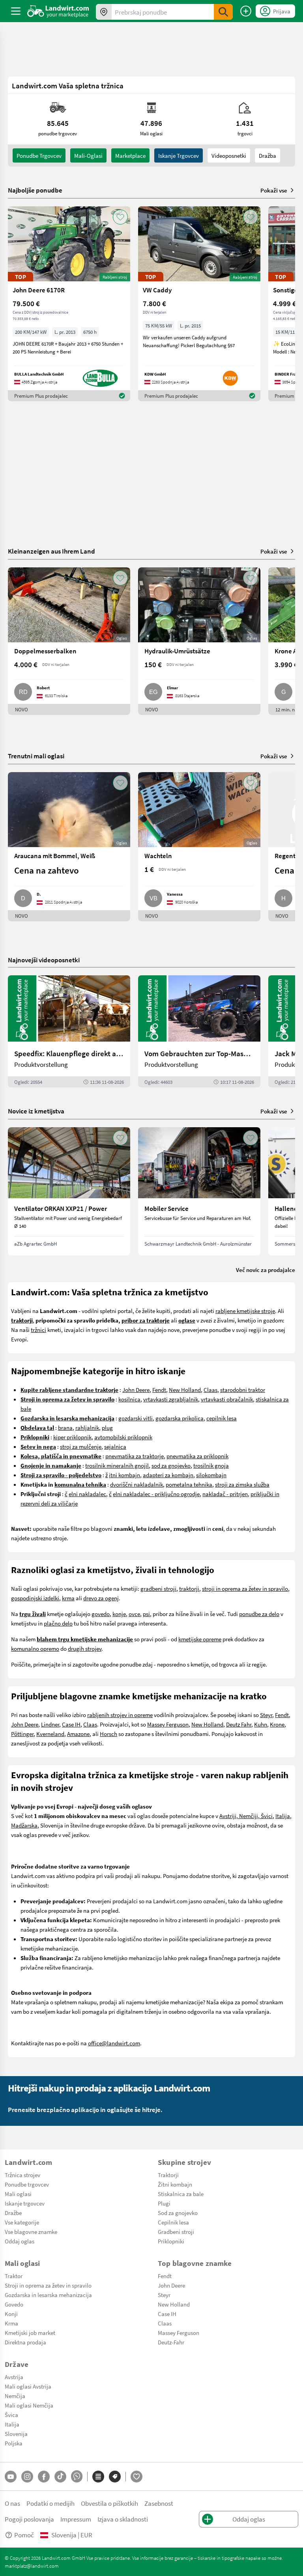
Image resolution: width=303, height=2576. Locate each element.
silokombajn (211, 1475)
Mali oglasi (18, 2194)
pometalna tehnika (189, 1484)
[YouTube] (11, 2477)
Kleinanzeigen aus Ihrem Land (51, 551)
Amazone (78, 1734)
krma (68, 1598)
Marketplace (130, 155)
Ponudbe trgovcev (27, 2184)
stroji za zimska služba (242, 1484)
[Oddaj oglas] (246, 11)
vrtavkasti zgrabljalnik (171, 1399)
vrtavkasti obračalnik (227, 1399)
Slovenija (16, 2434)
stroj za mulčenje (81, 1446)
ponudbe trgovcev (39, 155)
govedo (101, 1614)
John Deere (136, 1390)
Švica (11, 2415)
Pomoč (24, 2535)
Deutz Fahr (239, 1724)
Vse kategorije (22, 2222)
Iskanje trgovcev (179, 155)
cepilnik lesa (222, 1418)
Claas (210, 1390)
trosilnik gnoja (211, 1465)
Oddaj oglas (20, 2241)
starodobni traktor (243, 1390)
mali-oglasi (88, 155)
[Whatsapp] (77, 2476)
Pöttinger (22, 1734)
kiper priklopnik (72, 1437)
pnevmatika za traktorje (135, 1456)
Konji (11, 2314)
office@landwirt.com (114, 2043)
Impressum (76, 2519)
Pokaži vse (274, 190)
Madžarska (24, 1825)
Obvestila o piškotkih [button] (109, 2503)
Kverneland (50, 1734)
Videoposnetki (229, 155)
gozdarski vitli (136, 1418)
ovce (134, 1614)
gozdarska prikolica (180, 1418)
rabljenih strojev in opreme (120, 1715)
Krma (11, 2323)
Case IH (71, 1724)
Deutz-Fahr (171, 2342)
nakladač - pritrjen (225, 1494)
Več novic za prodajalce (266, 1270)
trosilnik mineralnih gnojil (117, 1465)
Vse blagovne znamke (31, 2232)
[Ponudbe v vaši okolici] (104, 12)
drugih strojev (85, 1648)
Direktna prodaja (25, 2342)
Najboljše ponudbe (35, 190)
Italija (283, 1816)
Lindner (50, 1724)
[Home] (58, 11)
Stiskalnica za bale (181, 2194)
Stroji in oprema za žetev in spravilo (48, 2285)
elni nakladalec (87, 1494)
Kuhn (261, 1724)
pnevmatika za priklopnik (197, 1456)
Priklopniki (171, 2241)
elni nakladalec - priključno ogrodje (156, 1494)
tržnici (38, 1330)
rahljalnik (87, 1427)
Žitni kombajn (175, 2184)
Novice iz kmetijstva (36, 1111)
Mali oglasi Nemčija (29, 2405)
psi (146, 1614)
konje (119, 1614)
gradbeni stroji (158, 1588)
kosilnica (129, 1399)
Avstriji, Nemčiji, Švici (246, 1816)
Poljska (14, 2443)
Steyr (266, 1715)
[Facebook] (44, 2477)
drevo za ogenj (101, 1598)
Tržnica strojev (22, 2175)
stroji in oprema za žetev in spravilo (245, 1588)
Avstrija (14, 2377)
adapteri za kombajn (168, 1475)
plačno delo (58, 1623)
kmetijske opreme (200, 1639)
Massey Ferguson (168, 1724)
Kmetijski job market (30, 2333)
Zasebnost (159, 2503)
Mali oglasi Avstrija (28, 2386)
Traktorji (168, 2175)
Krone (277, 1724)
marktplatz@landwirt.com (32, 2566)
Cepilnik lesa (173, 2222)
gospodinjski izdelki (35, 1598)
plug (107, 1427)
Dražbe (13, 2213)
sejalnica (115, 1446)
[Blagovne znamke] (115, 2477)
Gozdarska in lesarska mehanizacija (48, 2295)
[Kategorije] (98, 2477)
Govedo (14, 2304)
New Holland (185, 1390)
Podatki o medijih (50, 2503)
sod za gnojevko (171, 1465)
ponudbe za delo (259, 1614)
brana (65, 1427)
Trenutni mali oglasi (36, 756)
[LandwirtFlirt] (137, 2477)
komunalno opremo (35, 1648)
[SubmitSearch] (223, 12)
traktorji (189, 1588)
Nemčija (15, 2396)
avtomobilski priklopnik (123, 1437)
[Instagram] (27, 2477)
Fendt (159, 1390)
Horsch (108, 1734)
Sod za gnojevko (178, 2213)
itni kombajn (124, 1475)
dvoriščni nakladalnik (137, 1484)
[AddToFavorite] (120, 217)
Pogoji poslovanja (29, 2519)
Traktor (14, 2276)
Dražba (267, 155)
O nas (12, 2503)
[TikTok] (60, 2477)
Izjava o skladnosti (123, 2519)
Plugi (164, 2203)
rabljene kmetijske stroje (245, 1311)
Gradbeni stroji (176, 2232)
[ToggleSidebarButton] (16, 11)
